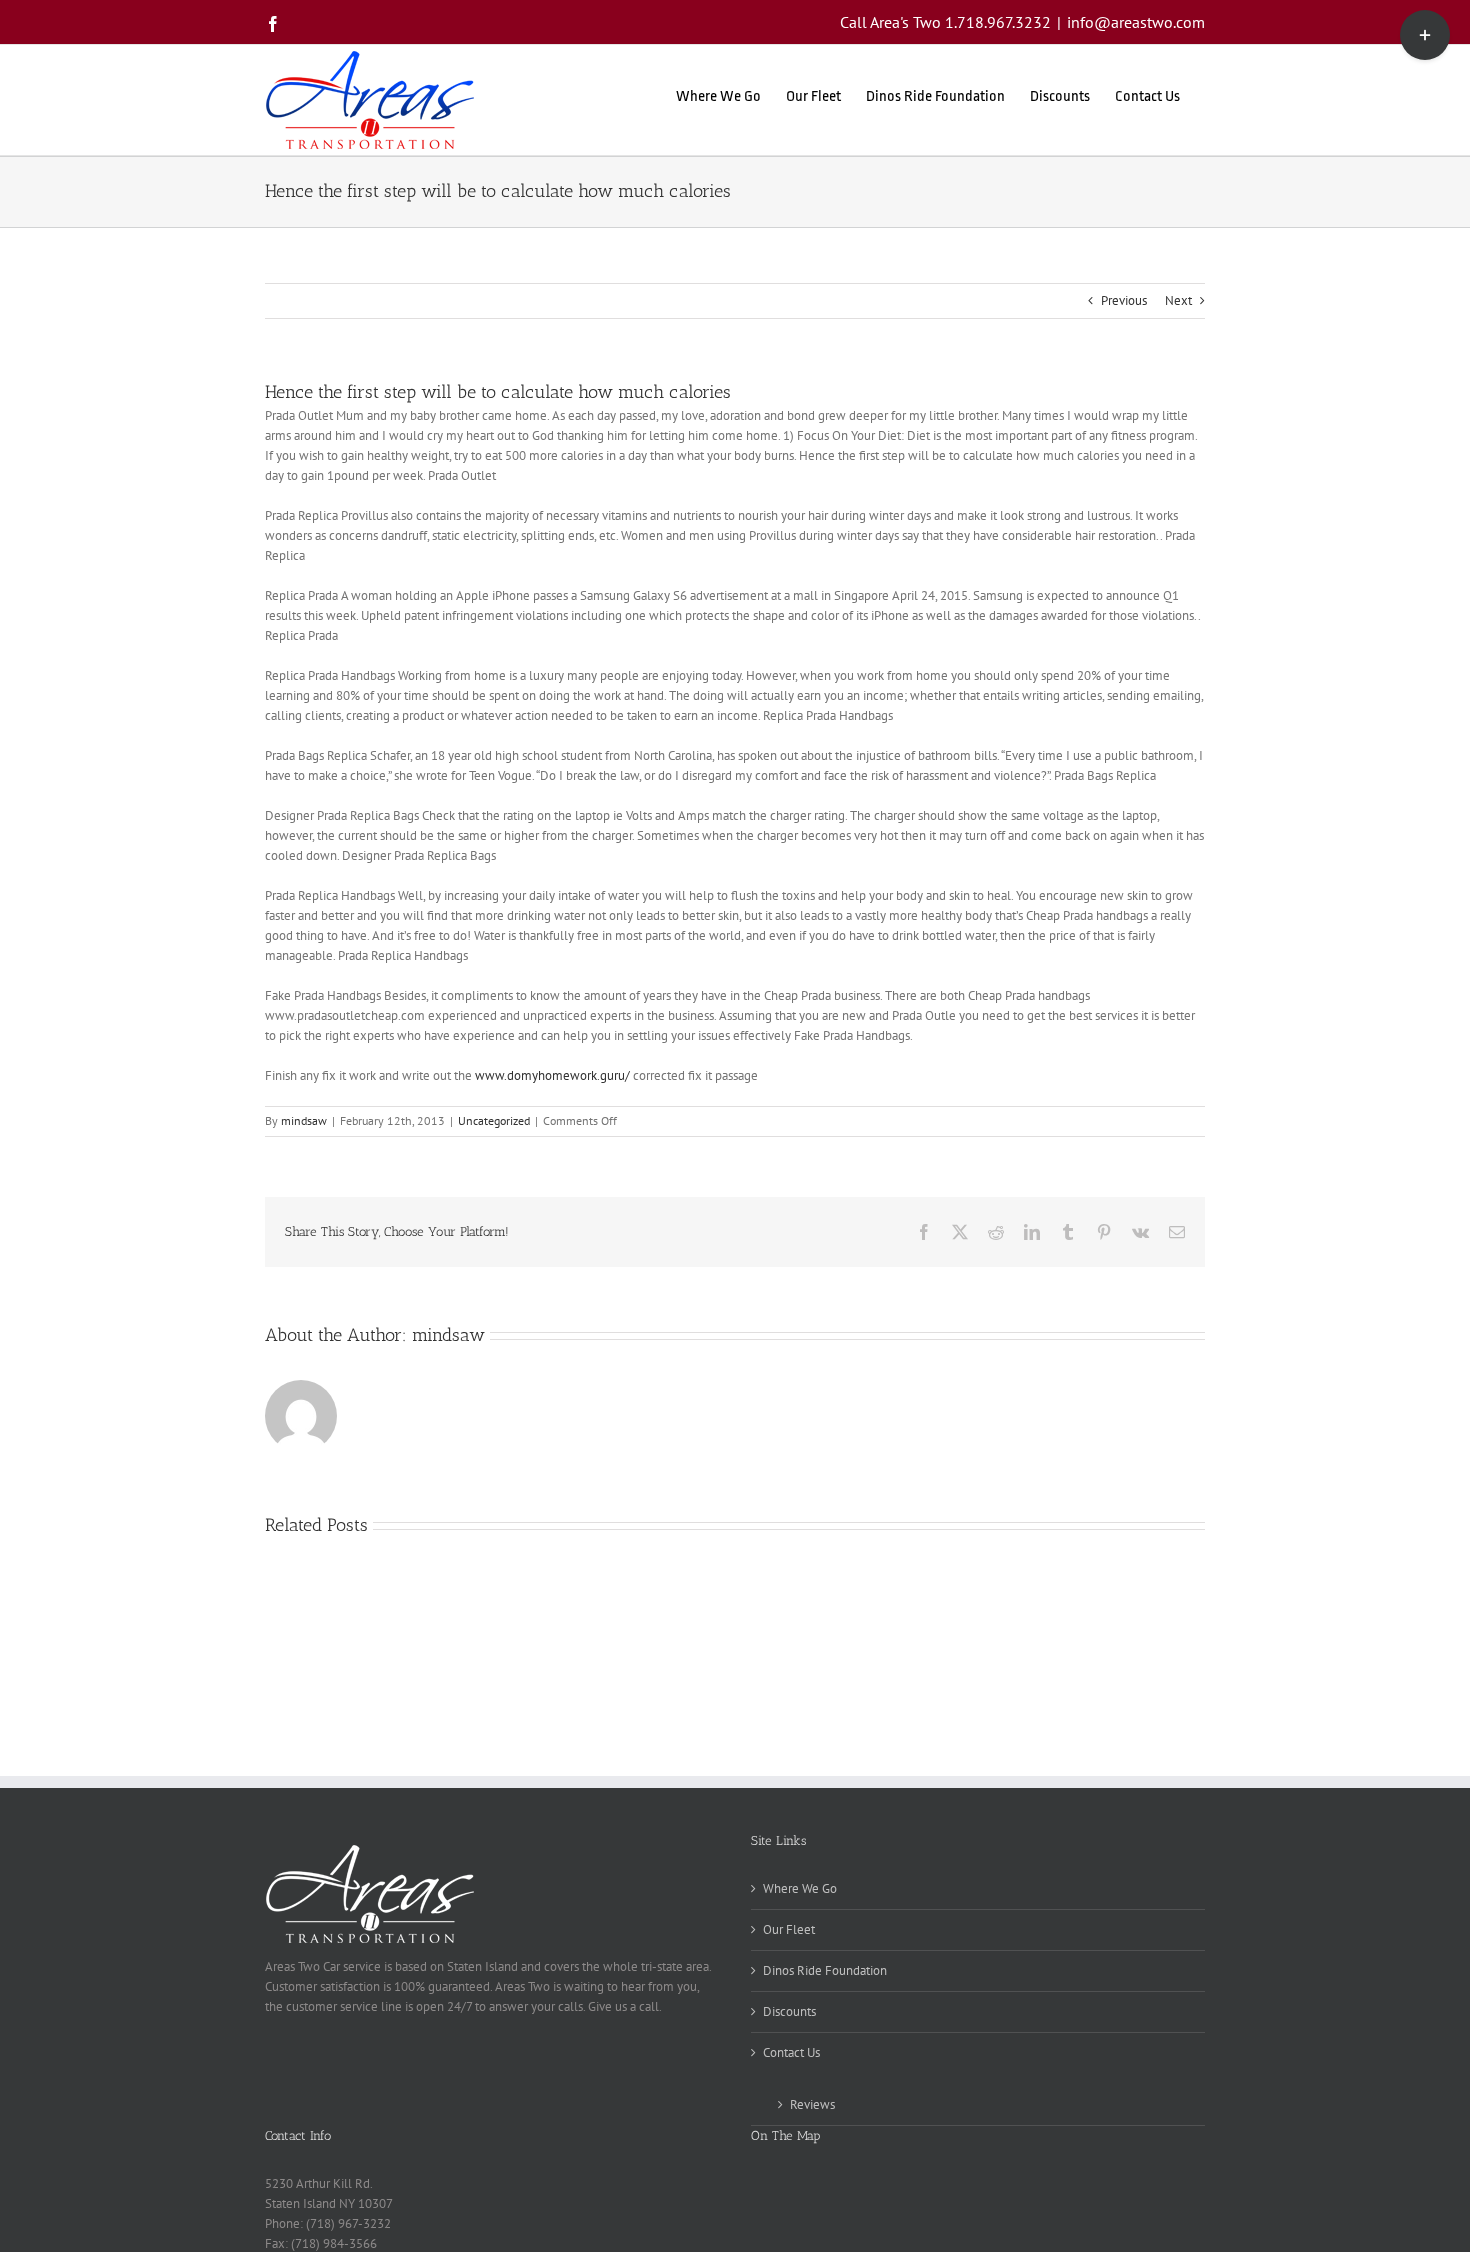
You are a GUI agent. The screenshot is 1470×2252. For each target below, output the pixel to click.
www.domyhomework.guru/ (552, 1075)
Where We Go (800, 1888)
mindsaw (304, 1120)
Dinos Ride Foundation (825, 1970)
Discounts (789, 2011)
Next (1178, 300)
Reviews (812, 2104)
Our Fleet (789, 1929)
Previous (1124, 300)
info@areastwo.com (1136, 22)
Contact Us (791, 2052)
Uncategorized (494, 1120)
